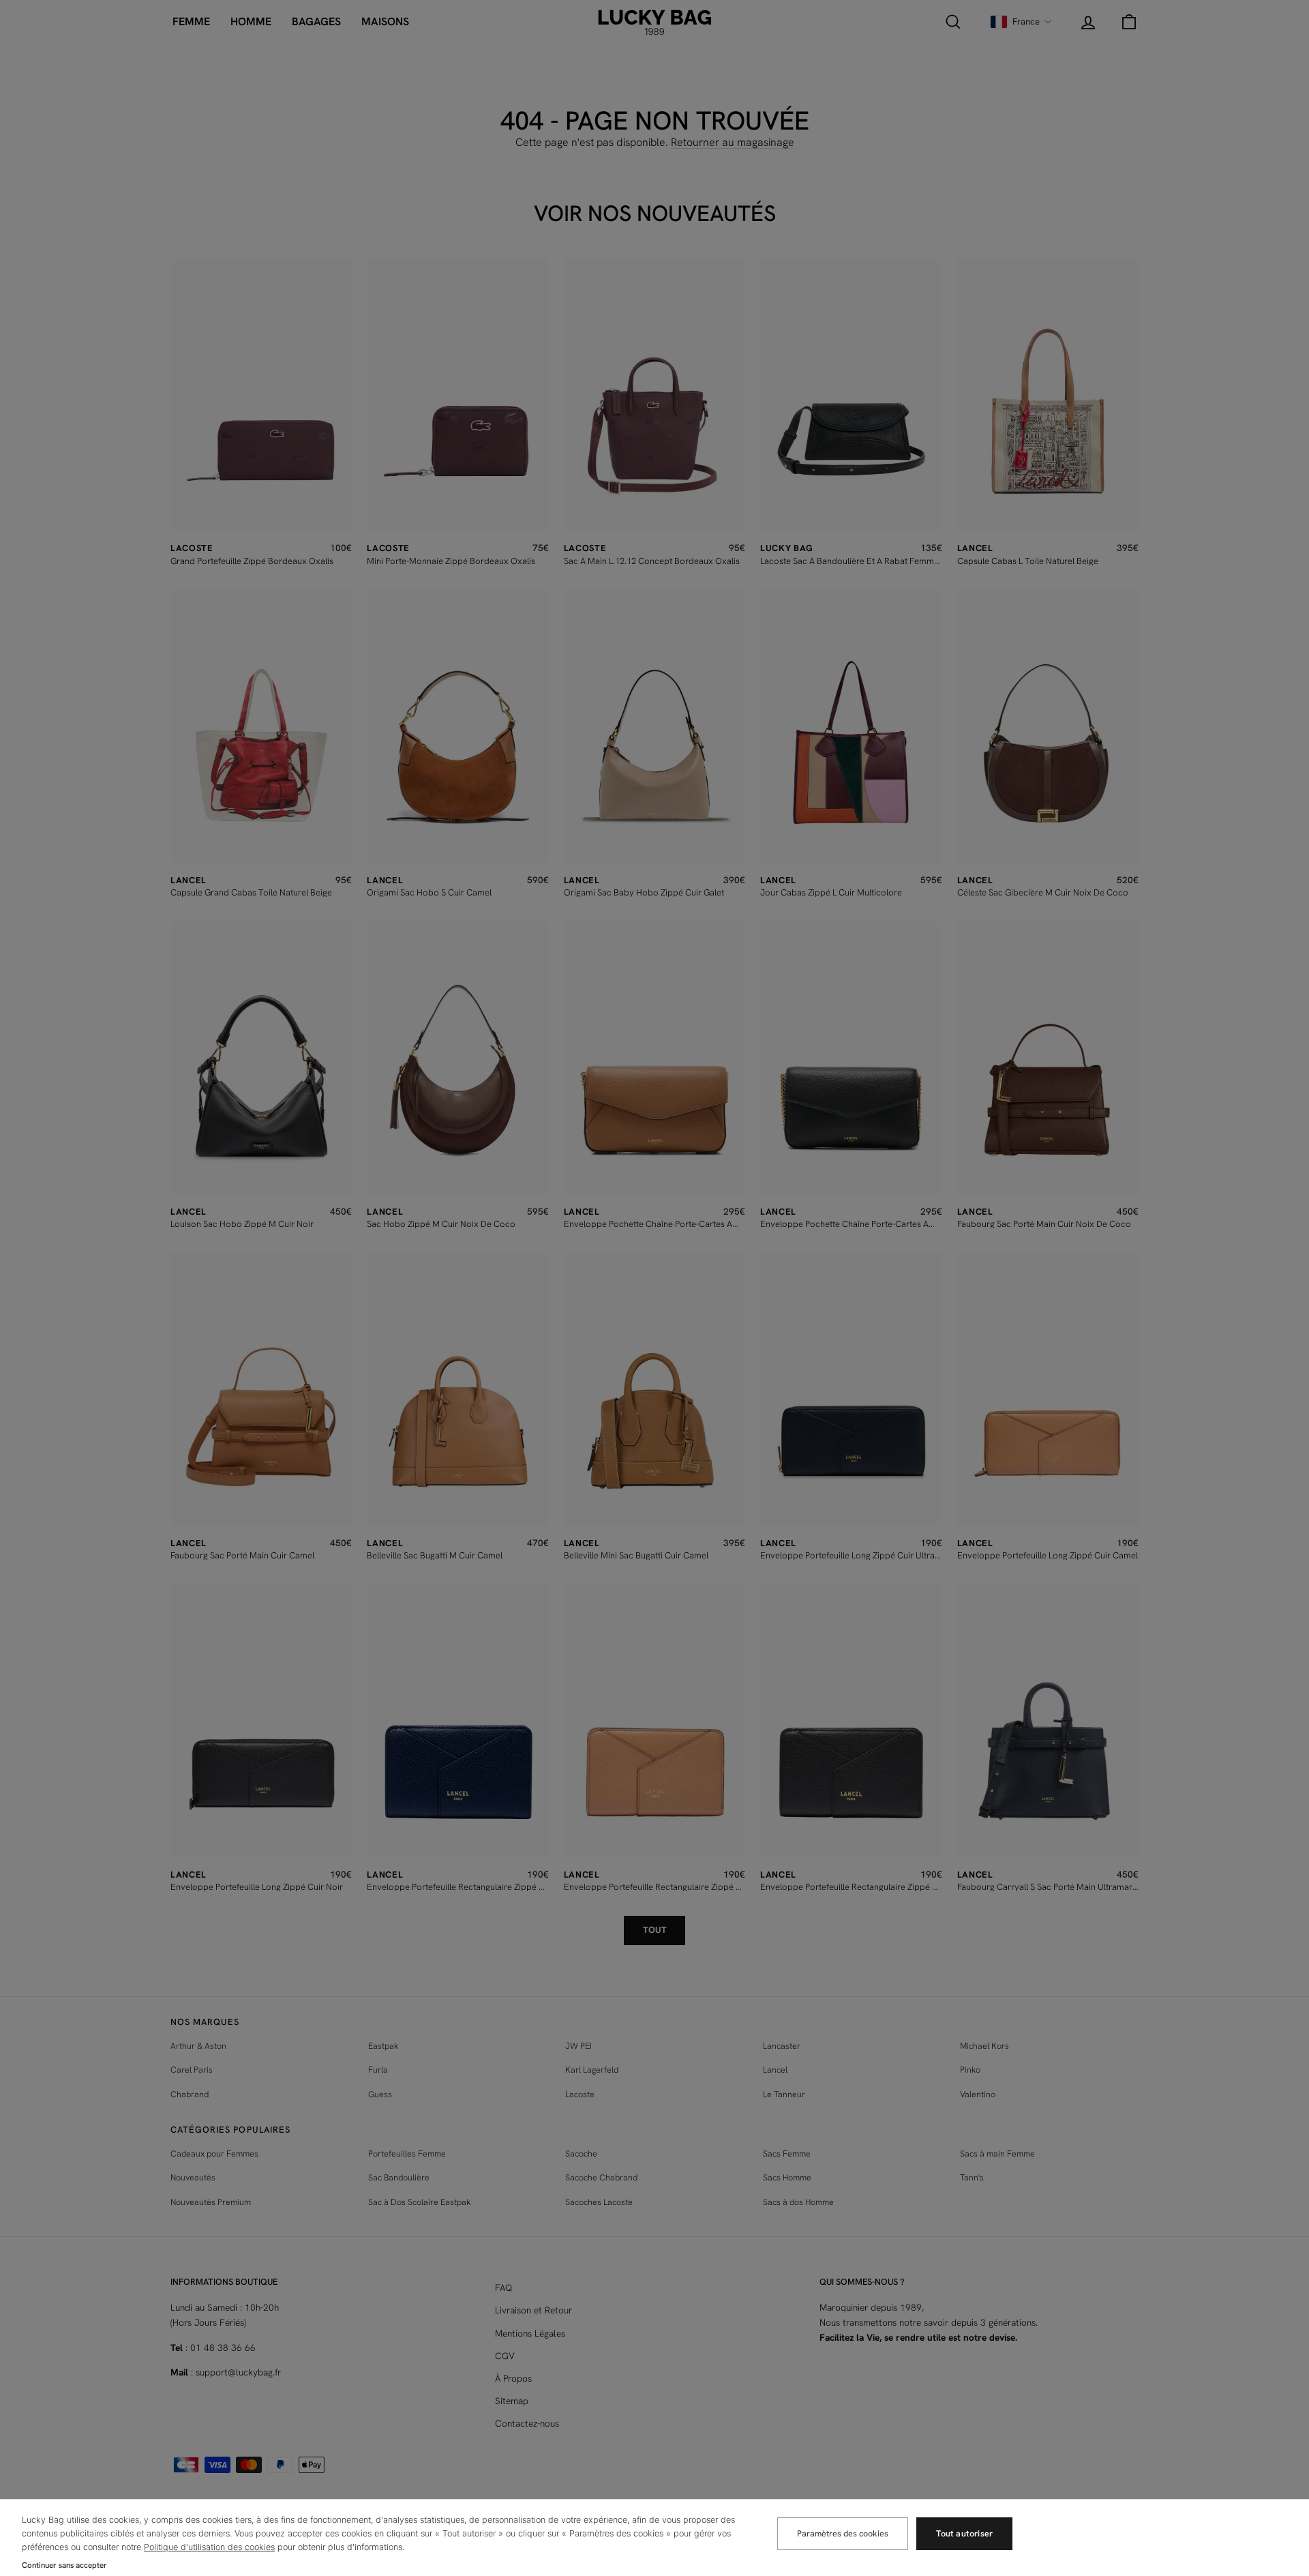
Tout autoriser (964, 2533)
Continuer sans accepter (64, 2565)
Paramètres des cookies (843, 2533)
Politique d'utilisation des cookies (209, 2547)
